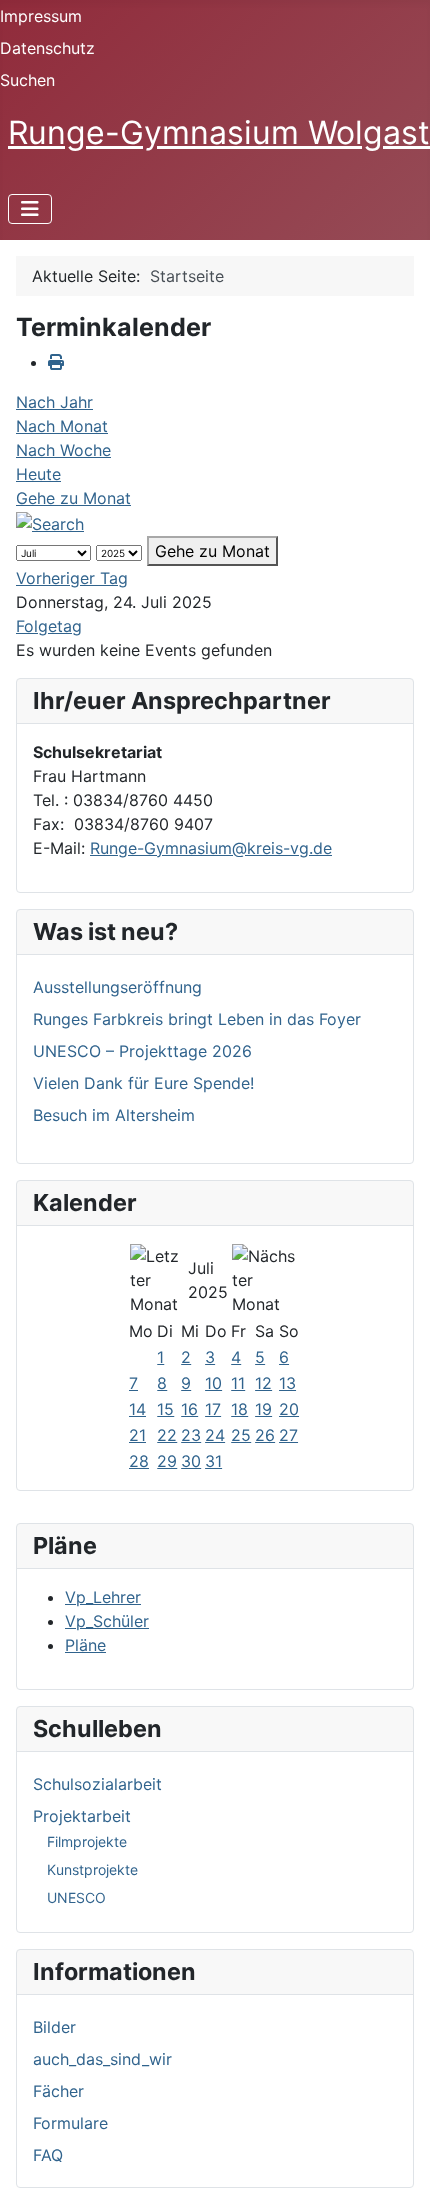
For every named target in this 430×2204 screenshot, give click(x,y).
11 (238, 1383)
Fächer (58, 2091)
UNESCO (76, 1897)
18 (239, 1409)
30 (191, 1461)
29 (167, 1461)
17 (213, 1409)
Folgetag (49, 626)
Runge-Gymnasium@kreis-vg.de (211, 848)
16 (189, 1409)
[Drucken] (56, 362)
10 (213, 1383)
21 (137, 1435)
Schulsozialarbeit (97, 1784)
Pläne (85, 1645)
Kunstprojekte (92, 1869)
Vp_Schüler (107, 1621)
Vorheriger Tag (72, 578)
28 (139, 1461)
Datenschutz (47, 48)
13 (287, 1383)
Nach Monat (62, 426)
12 (263, 1383)
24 (215, 1435)
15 (165, 1409)
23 (191, 1435)
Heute (38, 474)
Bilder (54, 2027)
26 (265, 1435)
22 (167, 1435)
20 (289, 1409)
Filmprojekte (87, 1841)
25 (241, 1435)
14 (137, 1409)
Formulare (70, 2123)
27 (288, 1435)
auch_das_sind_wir (102, 2059)
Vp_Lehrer (103, 1597)
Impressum (41, 16)
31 (213, 1461)
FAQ (48, 2155)
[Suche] (50, 522)
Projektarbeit (82, 1816)
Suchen (27, 80)
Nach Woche (63, 450)
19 (263, 1409)
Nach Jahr (54, 402)
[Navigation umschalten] (30, 209)
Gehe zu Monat (73, 498)
